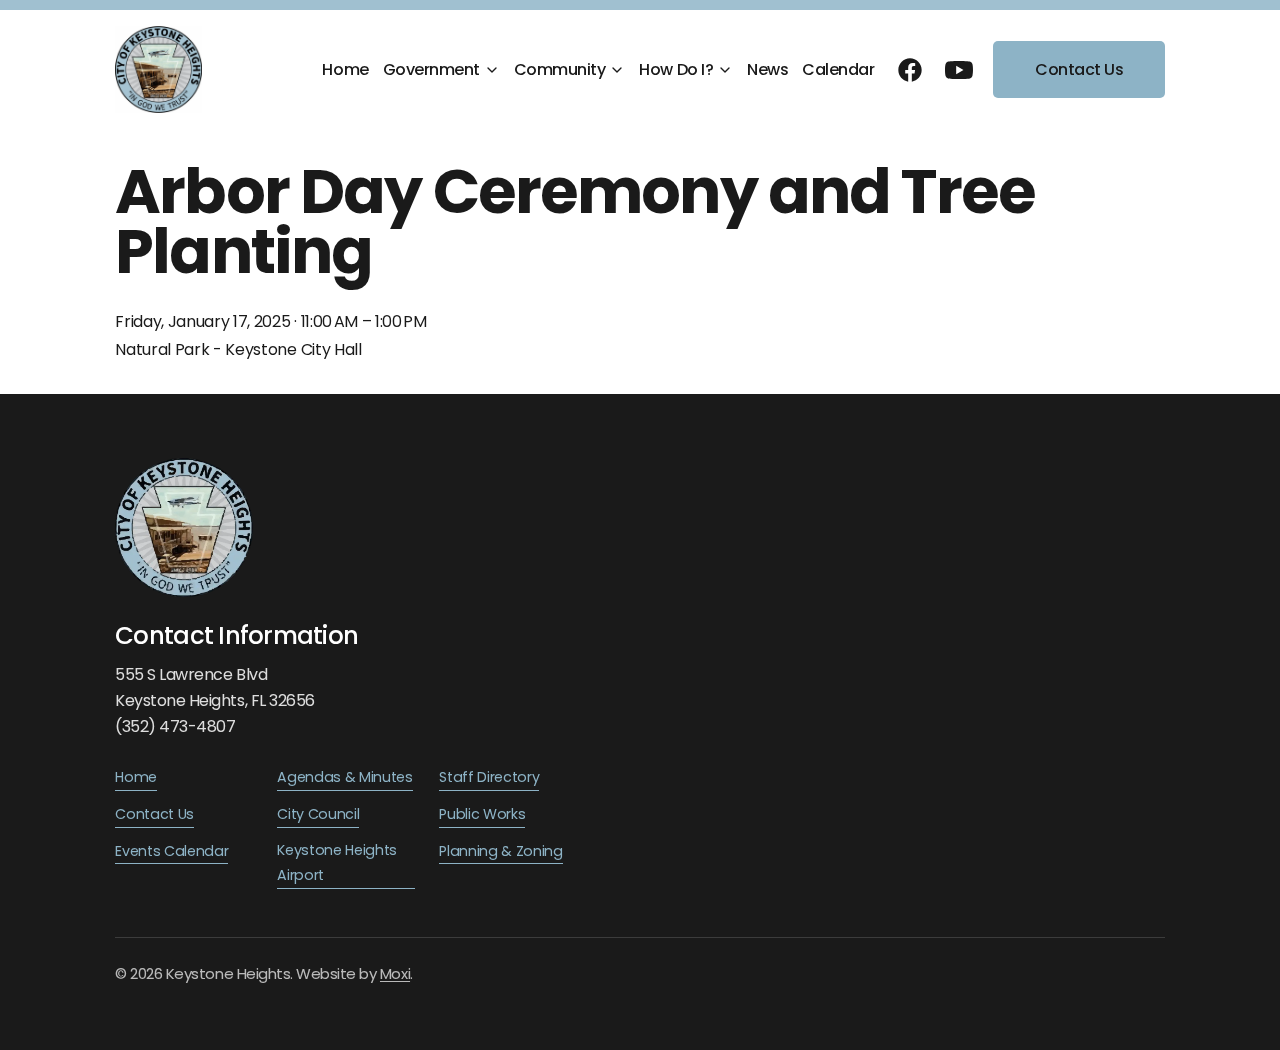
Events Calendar (171, 851)
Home (345, 69)
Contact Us (1079, 69)
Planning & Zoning (501, 851)
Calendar (838, 69)
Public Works (482, 814)
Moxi (395, 973)
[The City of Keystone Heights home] (158, 69)
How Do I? (676, 69)
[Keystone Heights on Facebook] (910, 70)
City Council (318, 814)
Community (560, 69)
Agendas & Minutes (345, 777)
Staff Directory (489, 777)
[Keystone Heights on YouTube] (959, 70)
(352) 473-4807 (175, 726)
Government (431, 69)
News (767, 69)
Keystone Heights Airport (337, 863)
